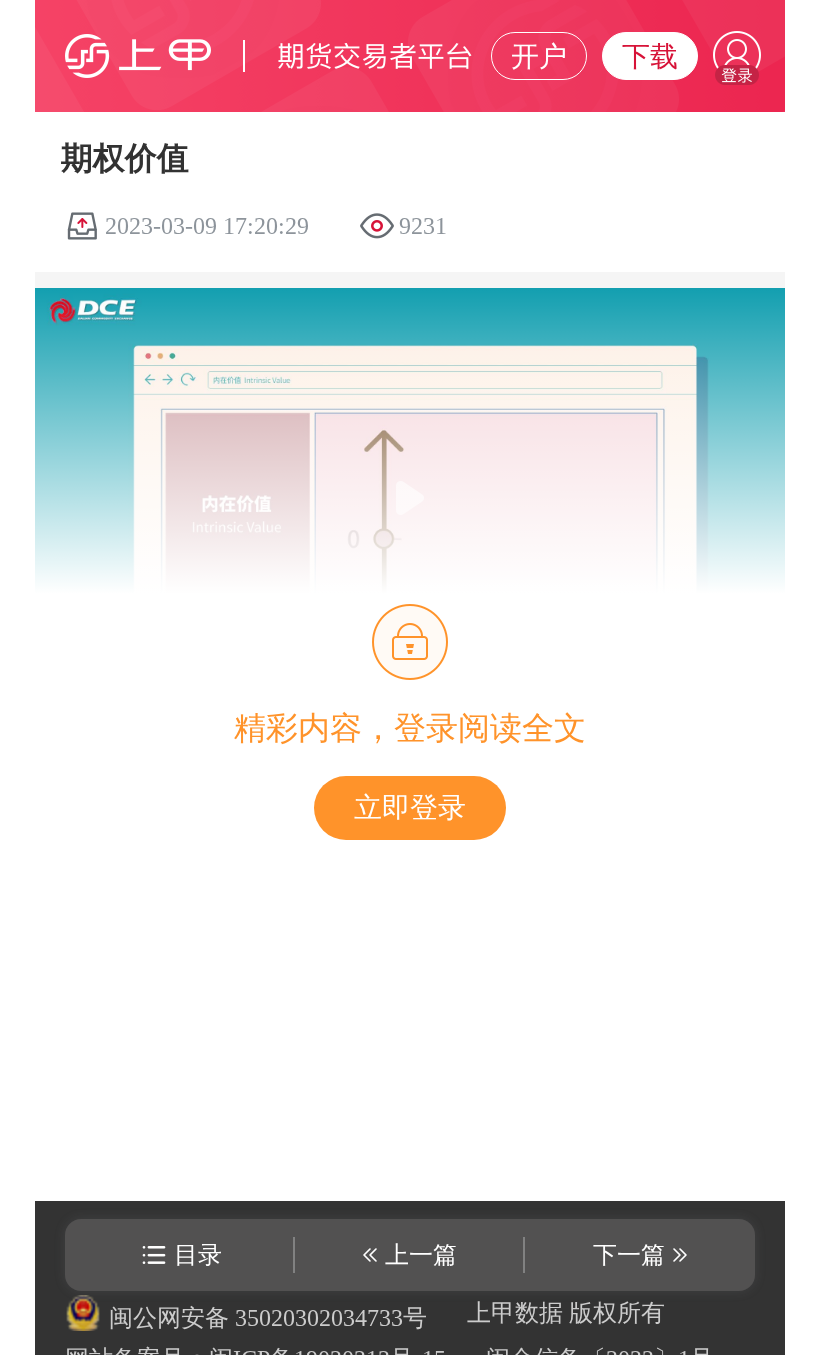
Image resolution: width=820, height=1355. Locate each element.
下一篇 (629, 1255)
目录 (198, 1255)
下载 (650, 56)
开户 (539, 56)
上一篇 (421, 1255)
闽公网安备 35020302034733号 (268, 1318)
